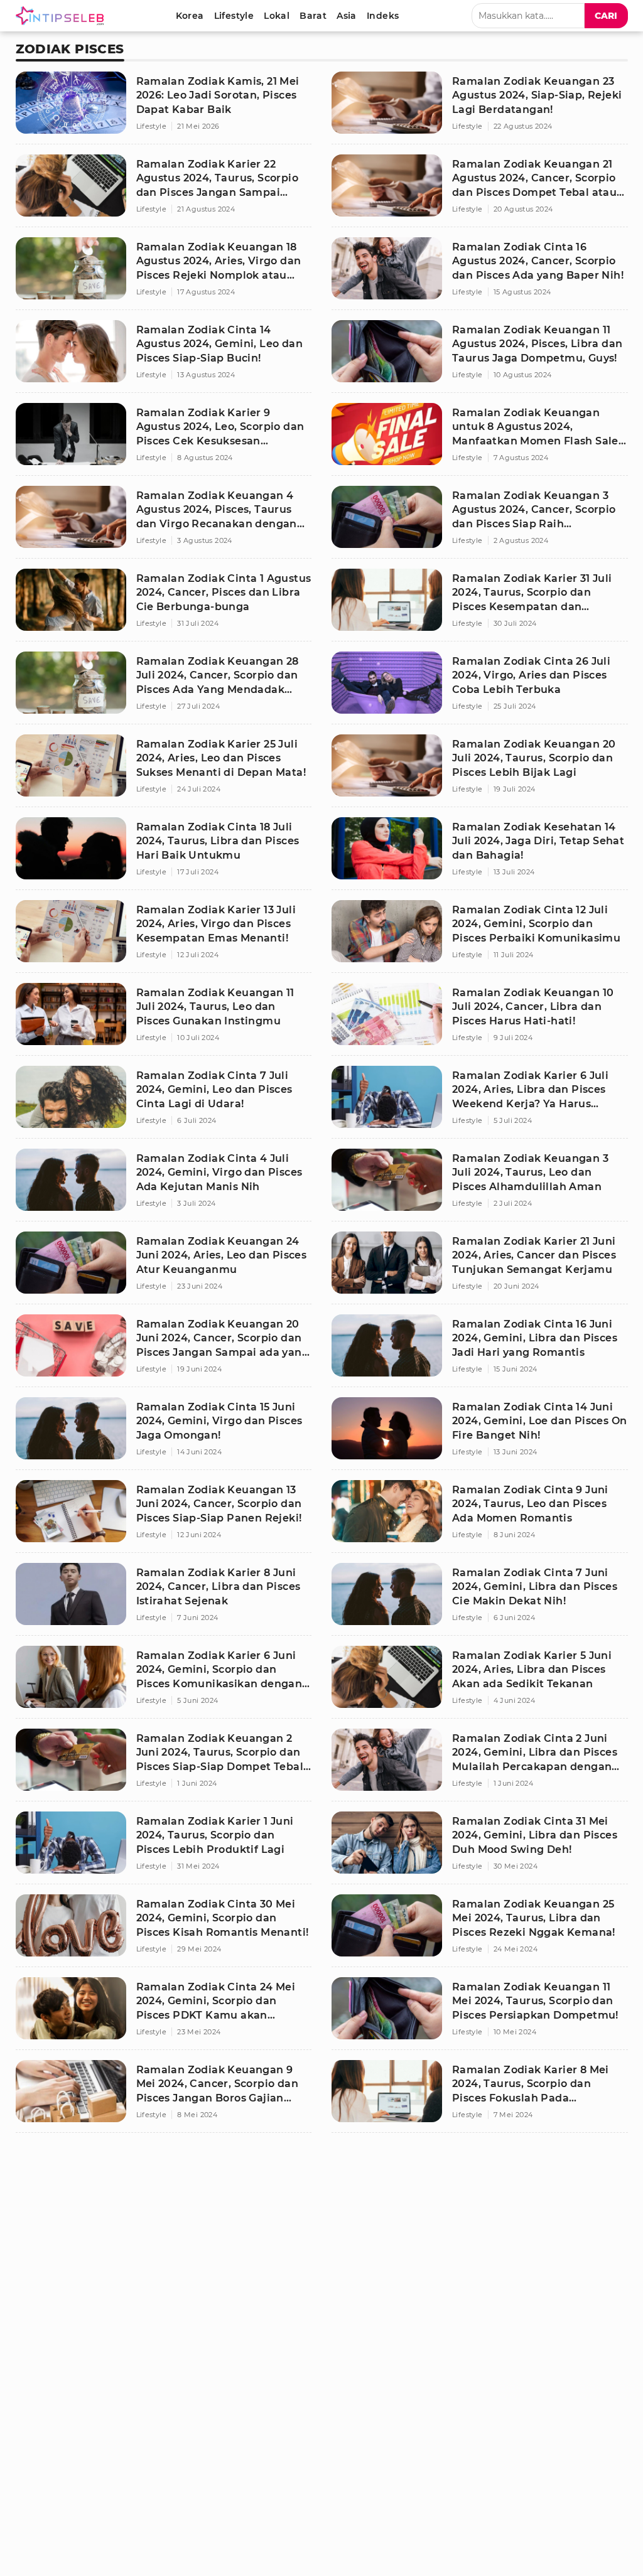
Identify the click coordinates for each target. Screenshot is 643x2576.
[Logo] (62, 16)
